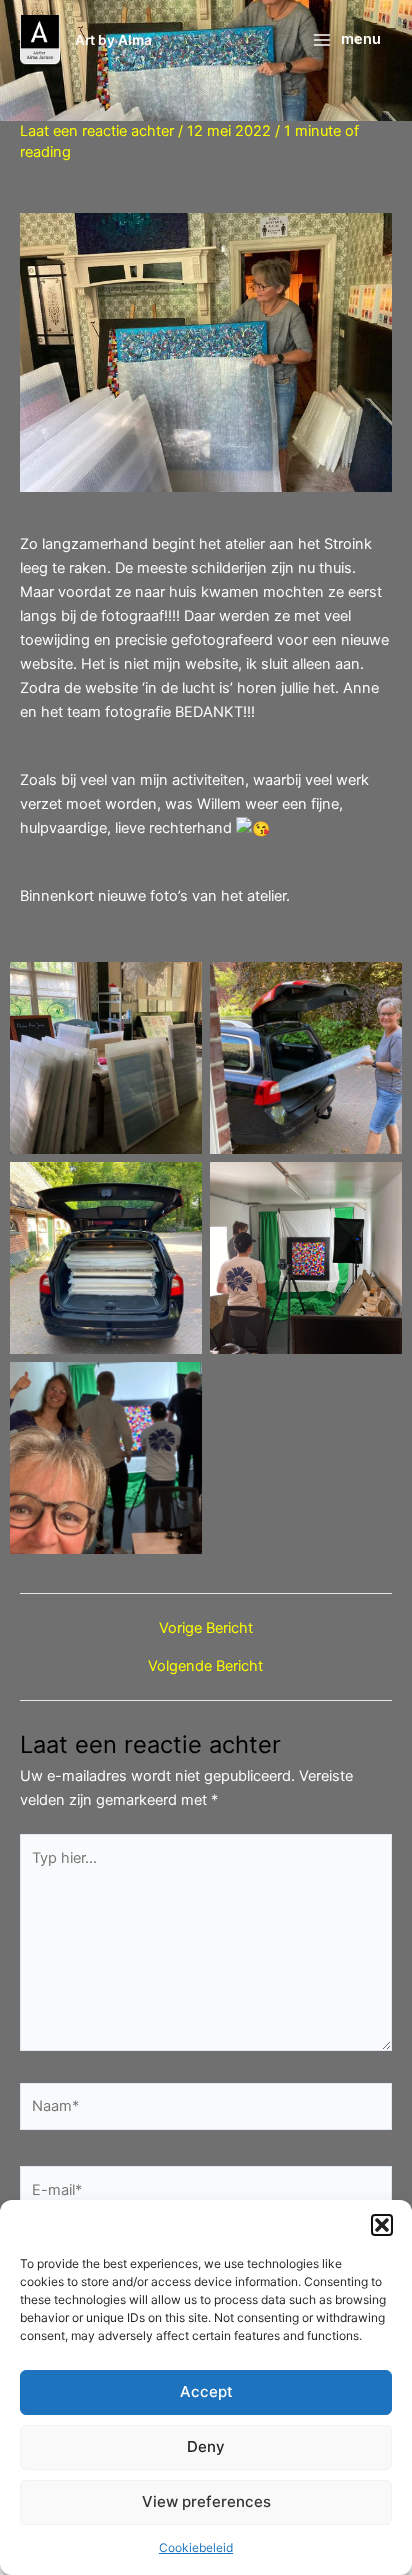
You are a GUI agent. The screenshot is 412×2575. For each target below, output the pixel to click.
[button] (382, 2225)
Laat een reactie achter (97, 131)
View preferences (206, 2501)
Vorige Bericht (206, 1628)
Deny (206, 2446)
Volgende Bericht (205, 1666)
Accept (206, 2391)
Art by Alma (113, 40)
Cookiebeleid (196, 2547)
